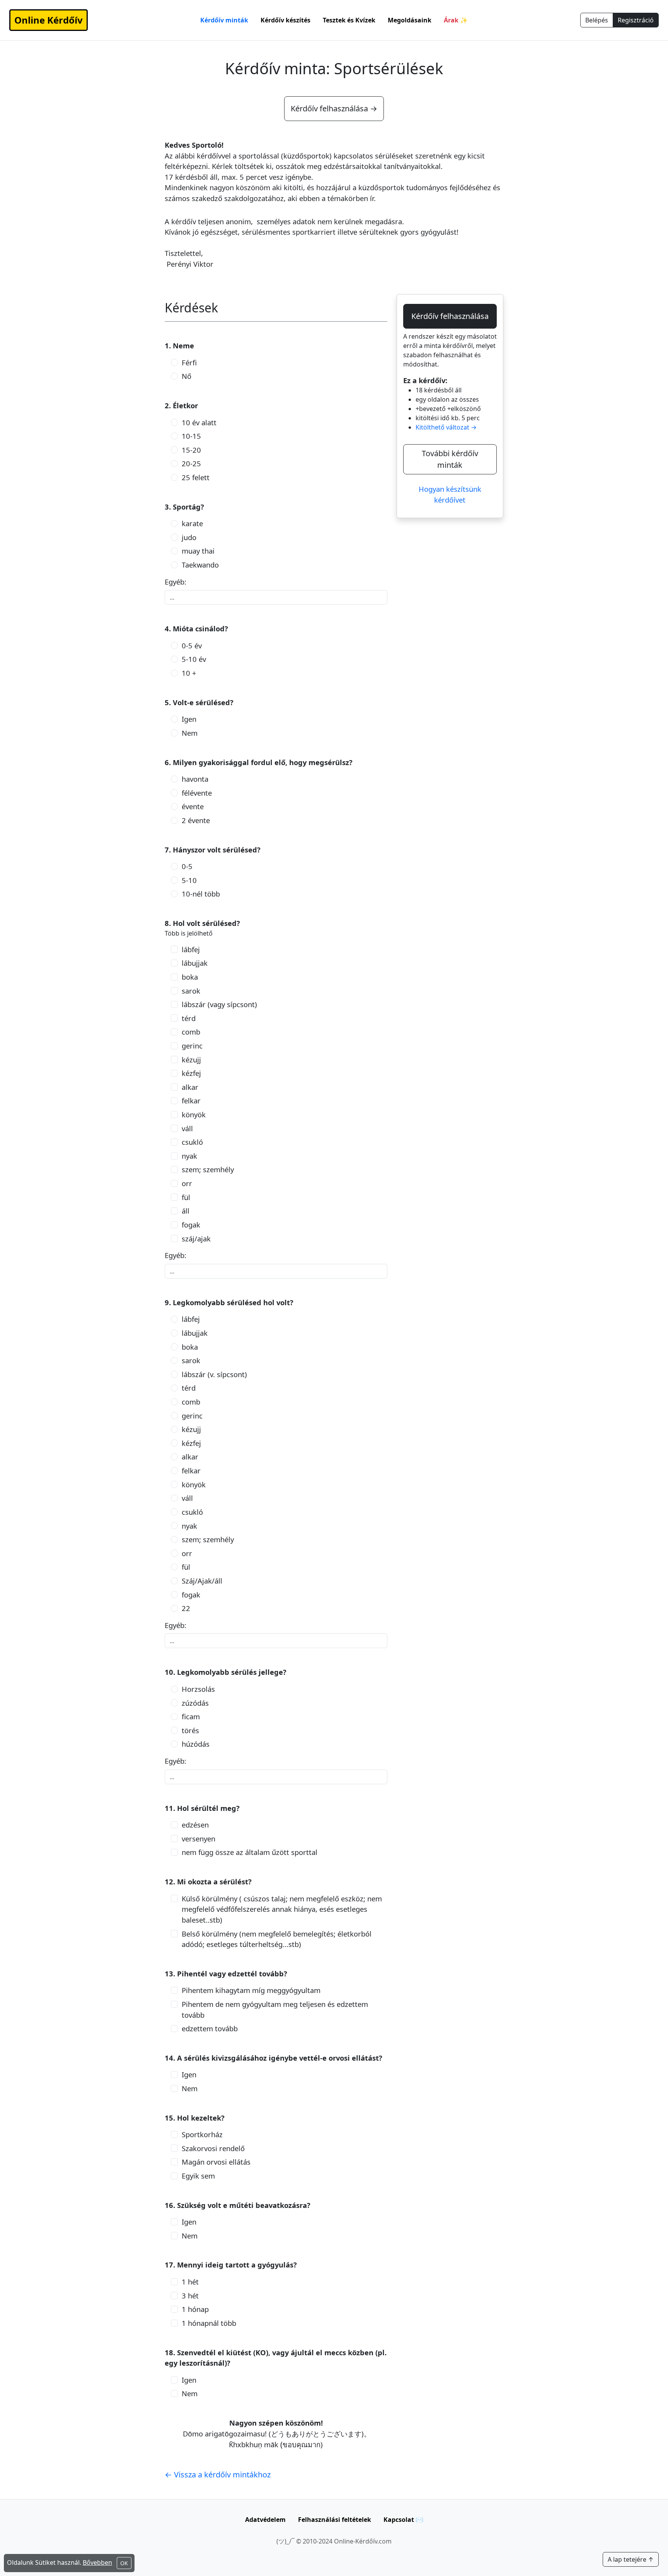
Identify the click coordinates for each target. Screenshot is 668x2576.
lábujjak (195, 963)
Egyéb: (176, 582)
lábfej (191, 949)
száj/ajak (196, 1239)
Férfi (189, 362)
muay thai (198, 551)
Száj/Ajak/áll (202, 1581)
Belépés (597, 20)
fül (186, 1197)
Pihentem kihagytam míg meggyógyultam (251, 1990)
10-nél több (201, 894)
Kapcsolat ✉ (403, 2520)
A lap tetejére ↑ (631, 2559)
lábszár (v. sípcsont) (214, 1374)
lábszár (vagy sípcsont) (219, 1004)
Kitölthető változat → (446, 427)
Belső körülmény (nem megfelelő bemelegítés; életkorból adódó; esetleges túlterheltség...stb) (277, 1939)
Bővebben (97, 2562)
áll (186, 1211)
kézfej (191, 1073)
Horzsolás (198, 1689)
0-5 (187, 866)
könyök (194, 1114)
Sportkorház (202, 2134)
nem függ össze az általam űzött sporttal (250, 1852)
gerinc (192, 1046)
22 (186, 1608)
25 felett (196, 477)
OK (124, 2563)
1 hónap (195, 2309)
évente (193, 806)
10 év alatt (199, 422)
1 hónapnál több (209, 2323)
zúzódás (195, 1703)
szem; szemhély (208, 1169)
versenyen (199, 1839)
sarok (191, 991)
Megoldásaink (410, 20)
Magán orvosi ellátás (216, 2162)
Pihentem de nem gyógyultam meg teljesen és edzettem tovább (275, 2009)
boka (190, 977)
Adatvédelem (265, 2520)
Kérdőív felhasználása (450, 316)
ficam (191, 1716)
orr (187, 1183)
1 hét (190, 2282)
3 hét (190, 2296)
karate (192, 523)
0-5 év (192, 645)
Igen (189, 719)
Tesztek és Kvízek (349, 20)
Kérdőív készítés (285, 20)
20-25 (191, 463)
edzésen (195, 1825)
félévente (197, 793)
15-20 (191, 450)
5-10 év (194, 659)
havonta (195, 779)
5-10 (189, 880)
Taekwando (200, 565)
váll (187, 1128)
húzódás (196, 1744)
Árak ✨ (456, 20)
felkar (191, 1100)
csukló (192, 1142)
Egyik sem (198, 2176)
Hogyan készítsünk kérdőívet (450, 494)
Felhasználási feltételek (335, 2520)
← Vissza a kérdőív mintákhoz (218, 2475)
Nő (187, 376)
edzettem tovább (210, 2028)
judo (189, 537)
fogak (191, 1225)
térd (189, 1018)
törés (190, 1730)
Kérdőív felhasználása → (334, 108)
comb (191, 1032)
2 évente (196, 820)
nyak (189, 1156)
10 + (189, 673)
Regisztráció (636, 20)
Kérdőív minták (224, 20)
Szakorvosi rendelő (213, 2148)
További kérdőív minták (450, 459)
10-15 (191, 436)
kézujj (191, 1060)
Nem (190, 733)
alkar (190, 1087)
